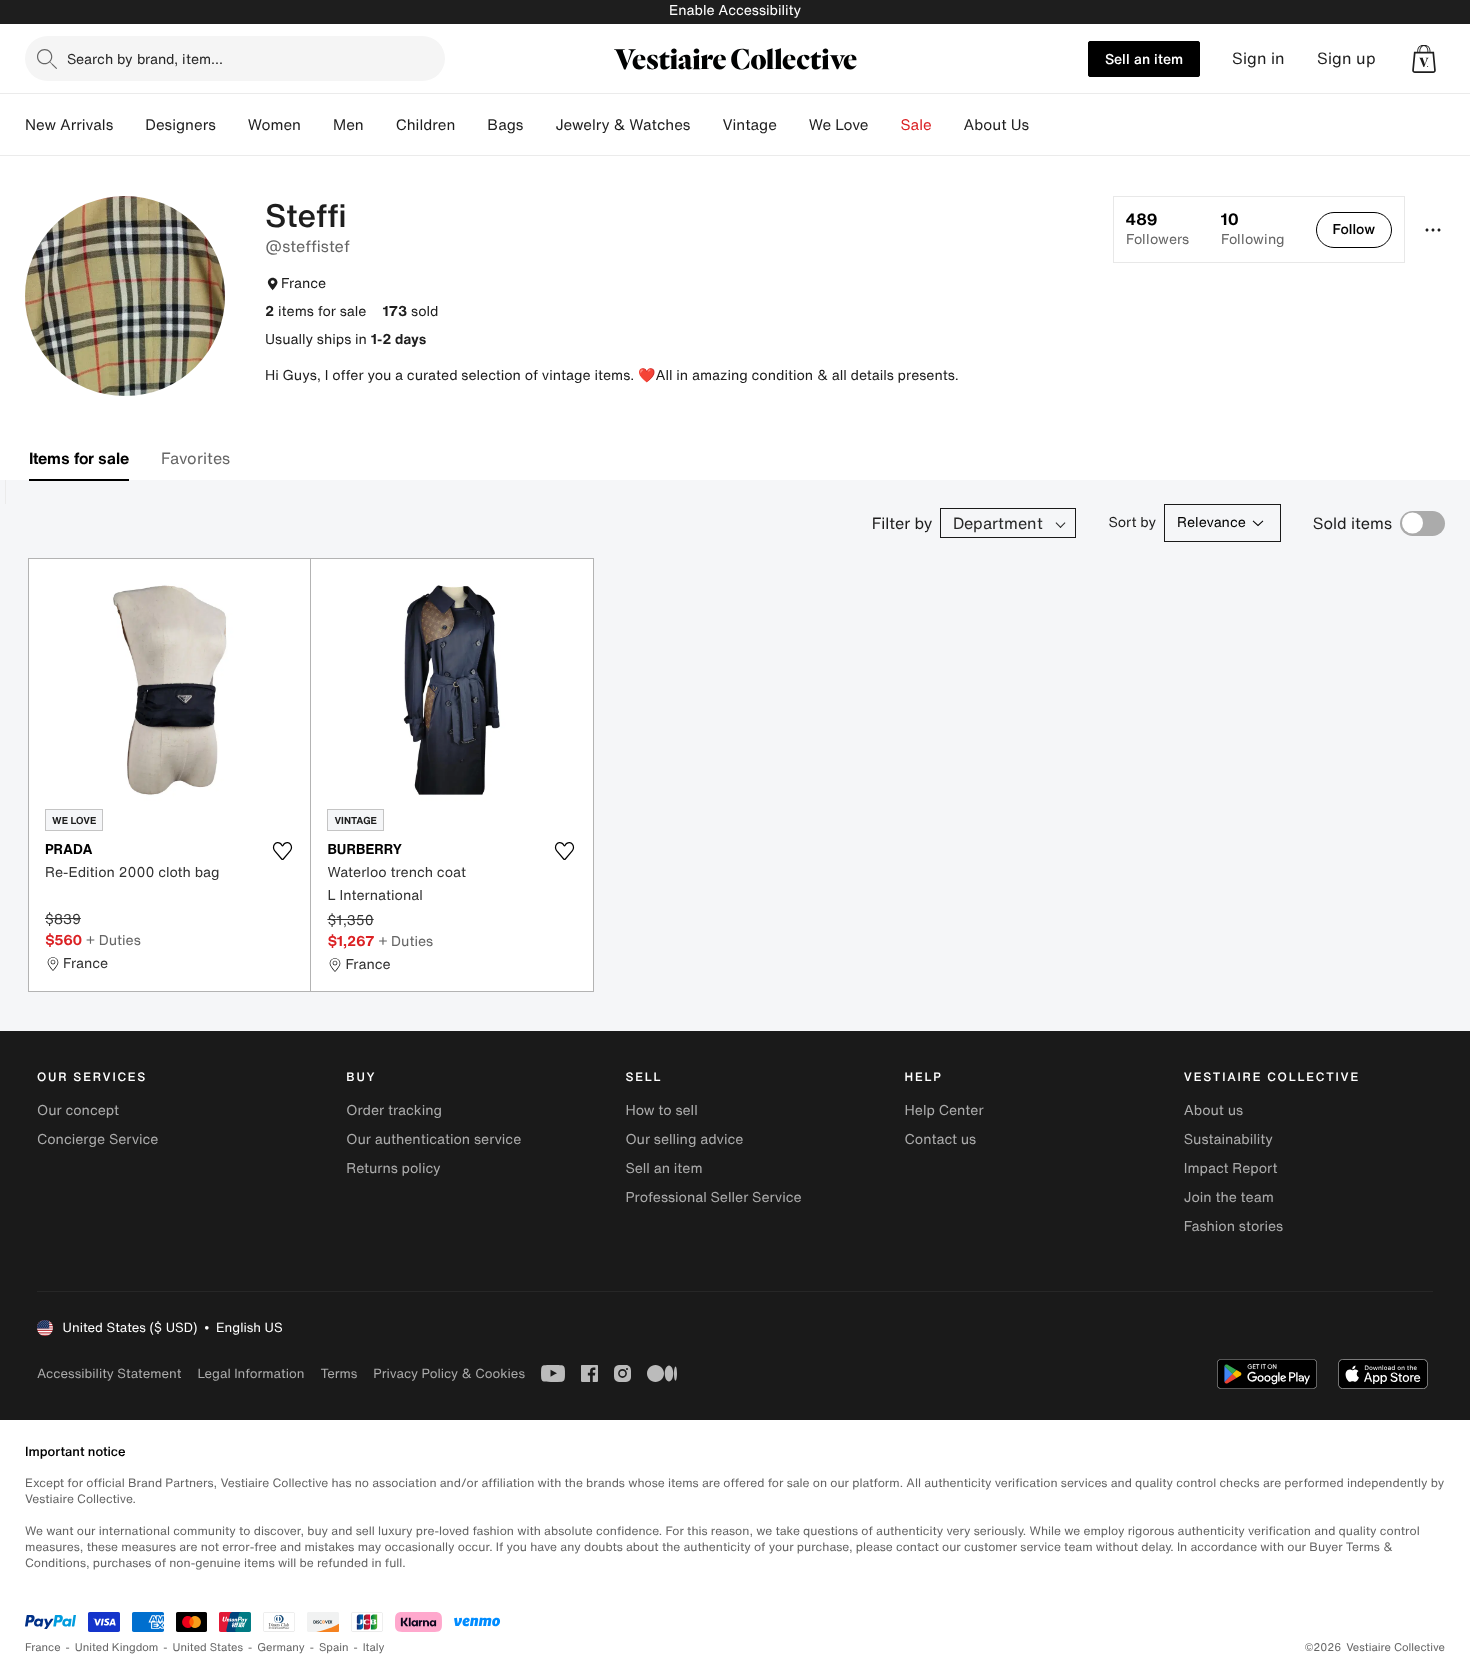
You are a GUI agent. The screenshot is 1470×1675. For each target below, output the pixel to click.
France (43, 1647)
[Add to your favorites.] (282, 851)
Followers (1157, 229)
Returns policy (393, 1168)
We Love (839, 125)
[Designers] (232, 125)
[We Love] (885, 125)
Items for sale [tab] (79, 458)
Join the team (1229, 1197)
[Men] (380, 125)
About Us (996, 125)
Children (426, 125)
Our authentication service (433, 1139)
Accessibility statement (109, 1373)
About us (1213, 1110)
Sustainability (1228, 1139)
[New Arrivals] (129, 125)
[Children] (471, 125)
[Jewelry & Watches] (706, 125)
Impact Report (1231, 1168)
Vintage (749, 125)
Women (274, 125)
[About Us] (1045, 125)
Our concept (78, 1110)
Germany (281, 1647)
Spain (334, 1647)
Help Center (944, 1110)
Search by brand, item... (145, 58)
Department (998, 523)
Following (1252, 229)
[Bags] (539, 125)
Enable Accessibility (735, 10)
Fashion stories (1233, 1226)
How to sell (661, 1110)
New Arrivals (69, 125)
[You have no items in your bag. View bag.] (1424, 59)
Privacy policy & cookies (449, 1373)
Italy (374, 1647)
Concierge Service (97, 1139)
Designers (180, 125)
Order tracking (394, 1110)
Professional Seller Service (713, 1197)
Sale (916, 125)
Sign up (1346, 58)
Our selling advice (684, 1139)
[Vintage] (793, 125)
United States (208, 1647)
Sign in (1258, 58)
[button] (1424, 59)
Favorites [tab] (195, 458)
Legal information (250, 1373)
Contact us (941, 1139)
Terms (338, 1373)
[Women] (317, 125)
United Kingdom (117, 1647)
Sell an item (1144, 58)
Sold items (1352, 523)
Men (348, 125)
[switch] (1422, 523)
